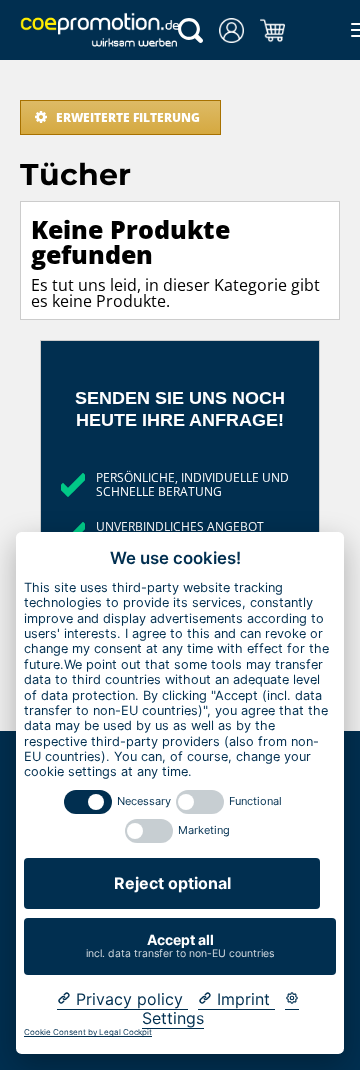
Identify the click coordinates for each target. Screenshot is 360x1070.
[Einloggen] (231, 30)
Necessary (144, 801)
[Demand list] (272, 30)
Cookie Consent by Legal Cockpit (88, 1032)
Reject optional (172, 883)
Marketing (204, 830)
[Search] (190, 30)
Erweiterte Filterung (128, 117)
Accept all (180, 946)
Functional (255, 801)
